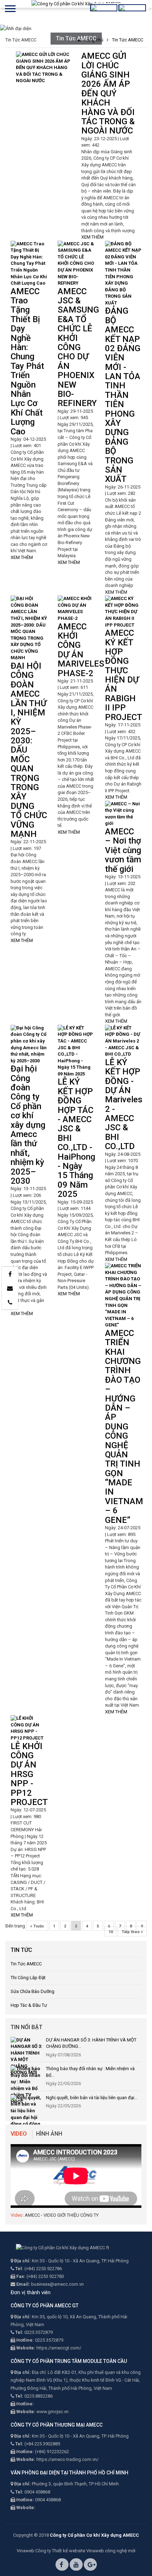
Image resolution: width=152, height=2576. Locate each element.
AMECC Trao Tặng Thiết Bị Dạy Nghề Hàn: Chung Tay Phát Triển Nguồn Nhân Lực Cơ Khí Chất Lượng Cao (27, 361)
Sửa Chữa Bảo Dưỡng (33, 1991)
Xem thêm (92, 237)
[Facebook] (10, 1274)
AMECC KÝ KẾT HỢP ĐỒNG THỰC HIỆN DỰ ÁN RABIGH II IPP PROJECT (124, 675)
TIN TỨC (21, 1950)
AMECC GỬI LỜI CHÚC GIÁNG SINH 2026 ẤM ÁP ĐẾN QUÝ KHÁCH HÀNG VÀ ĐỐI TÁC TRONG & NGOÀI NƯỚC (108, 93)
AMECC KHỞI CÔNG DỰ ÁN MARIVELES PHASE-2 (81, 650)
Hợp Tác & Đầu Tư (29, 2005)
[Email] (10, 1288)
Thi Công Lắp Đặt (28, 1978)
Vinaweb (25, 2551)
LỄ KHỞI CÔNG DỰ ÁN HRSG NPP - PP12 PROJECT (29, 1774)
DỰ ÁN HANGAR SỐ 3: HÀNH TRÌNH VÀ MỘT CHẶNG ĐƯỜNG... (91, 2043)
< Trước (37, 1926)
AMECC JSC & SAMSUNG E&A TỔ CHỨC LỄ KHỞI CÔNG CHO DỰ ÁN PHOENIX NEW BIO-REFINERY (78, 347)
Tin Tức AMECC (26, 1964)
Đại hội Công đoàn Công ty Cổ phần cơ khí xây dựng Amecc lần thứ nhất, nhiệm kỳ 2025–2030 (28, 1125)
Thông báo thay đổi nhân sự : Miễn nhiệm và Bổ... (90, 2072)
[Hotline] (10, 1302)
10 (111, 1932)
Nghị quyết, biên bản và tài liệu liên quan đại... (92, 2098)
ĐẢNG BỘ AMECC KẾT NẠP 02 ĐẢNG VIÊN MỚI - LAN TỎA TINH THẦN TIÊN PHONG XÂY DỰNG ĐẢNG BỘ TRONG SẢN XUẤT (123, 395)
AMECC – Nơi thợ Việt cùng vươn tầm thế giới (123, 850)
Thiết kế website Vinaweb (78, 2551)
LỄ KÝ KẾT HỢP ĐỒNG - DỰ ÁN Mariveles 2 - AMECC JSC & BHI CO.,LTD (124, 1104)
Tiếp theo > (132, 1932)
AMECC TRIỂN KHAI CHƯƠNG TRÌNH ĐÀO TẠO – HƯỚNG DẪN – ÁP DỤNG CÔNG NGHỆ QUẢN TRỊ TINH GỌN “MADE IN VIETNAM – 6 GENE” (124, 1427)
